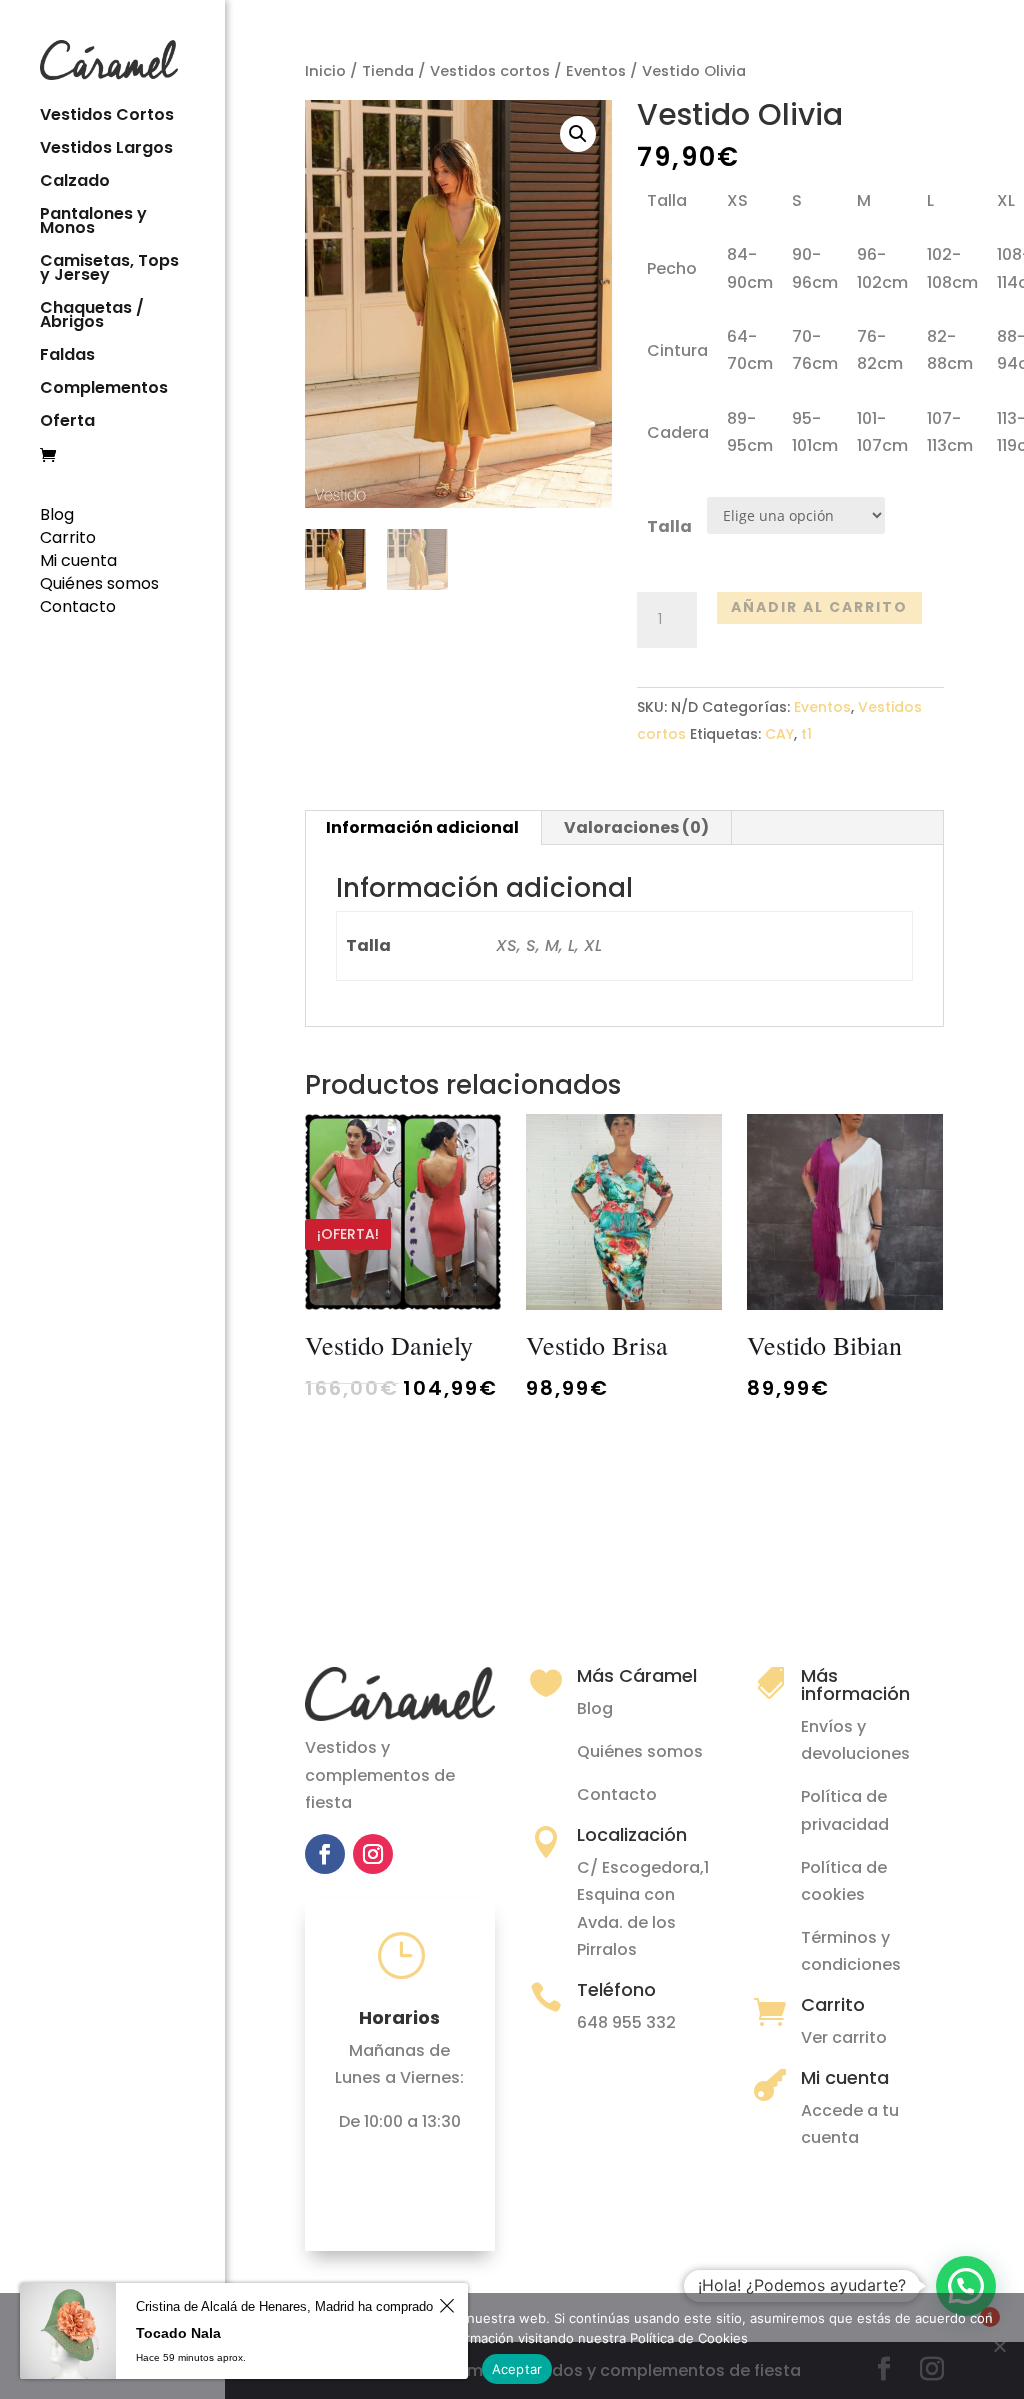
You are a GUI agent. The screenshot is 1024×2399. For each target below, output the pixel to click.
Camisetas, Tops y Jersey (109, 270)
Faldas (67, 357)
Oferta (67, 423)
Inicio (325, 71)
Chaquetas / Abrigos (92, 317)
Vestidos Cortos (107, 117)
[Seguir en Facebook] (325, 1854)
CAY (779, 734)
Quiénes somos (99, 583)
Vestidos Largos (106, 150)
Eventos (596, 71)
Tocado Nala (178, 2333)
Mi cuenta (78, 560)
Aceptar (517, 2369)
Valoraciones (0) (636, 827)
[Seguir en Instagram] (373, 1854)
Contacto (78, 606)
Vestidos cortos (490, 71)
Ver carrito (844, 2037)
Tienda (388, 71)
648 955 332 (626, 2022)
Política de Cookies (689, 2338)
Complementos (104, 390)
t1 (806, 734)
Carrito (68, 537)
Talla (669, 526)
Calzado (75, 183)
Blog (57, 514)
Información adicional (422, 827)
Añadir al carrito (819, 607)
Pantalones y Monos (93, 223)
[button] (966, 2286)
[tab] (423, 828)
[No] (999, 2346)
